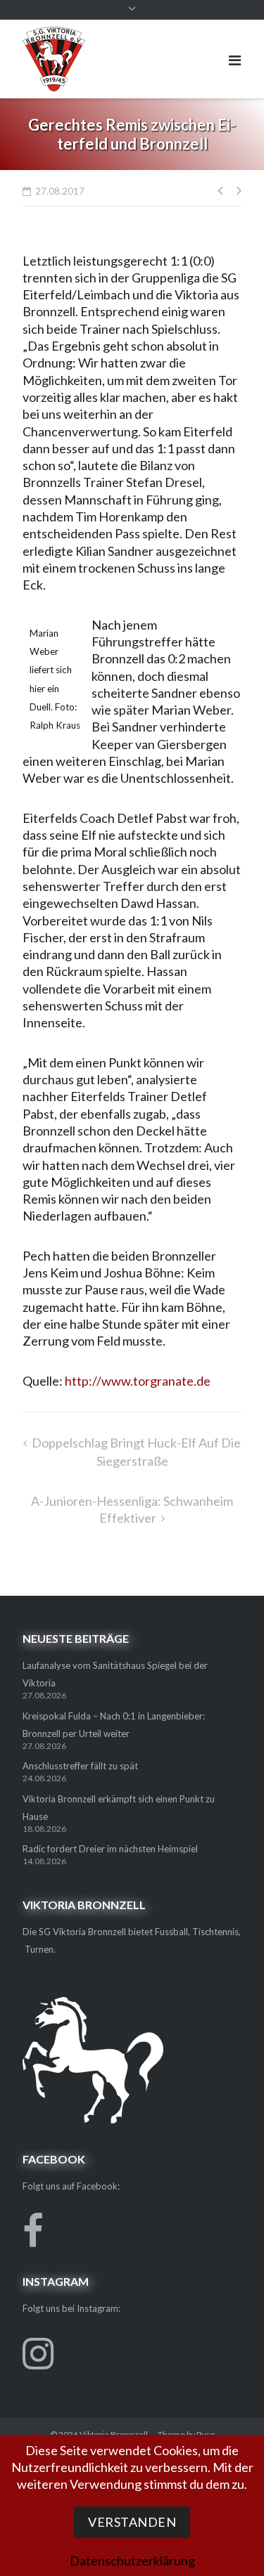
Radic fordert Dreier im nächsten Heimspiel (110, 1849)
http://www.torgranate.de (138, 1381)
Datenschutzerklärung (132, 2561)
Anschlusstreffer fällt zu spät (80, 1766)
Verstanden (132, 2522)
